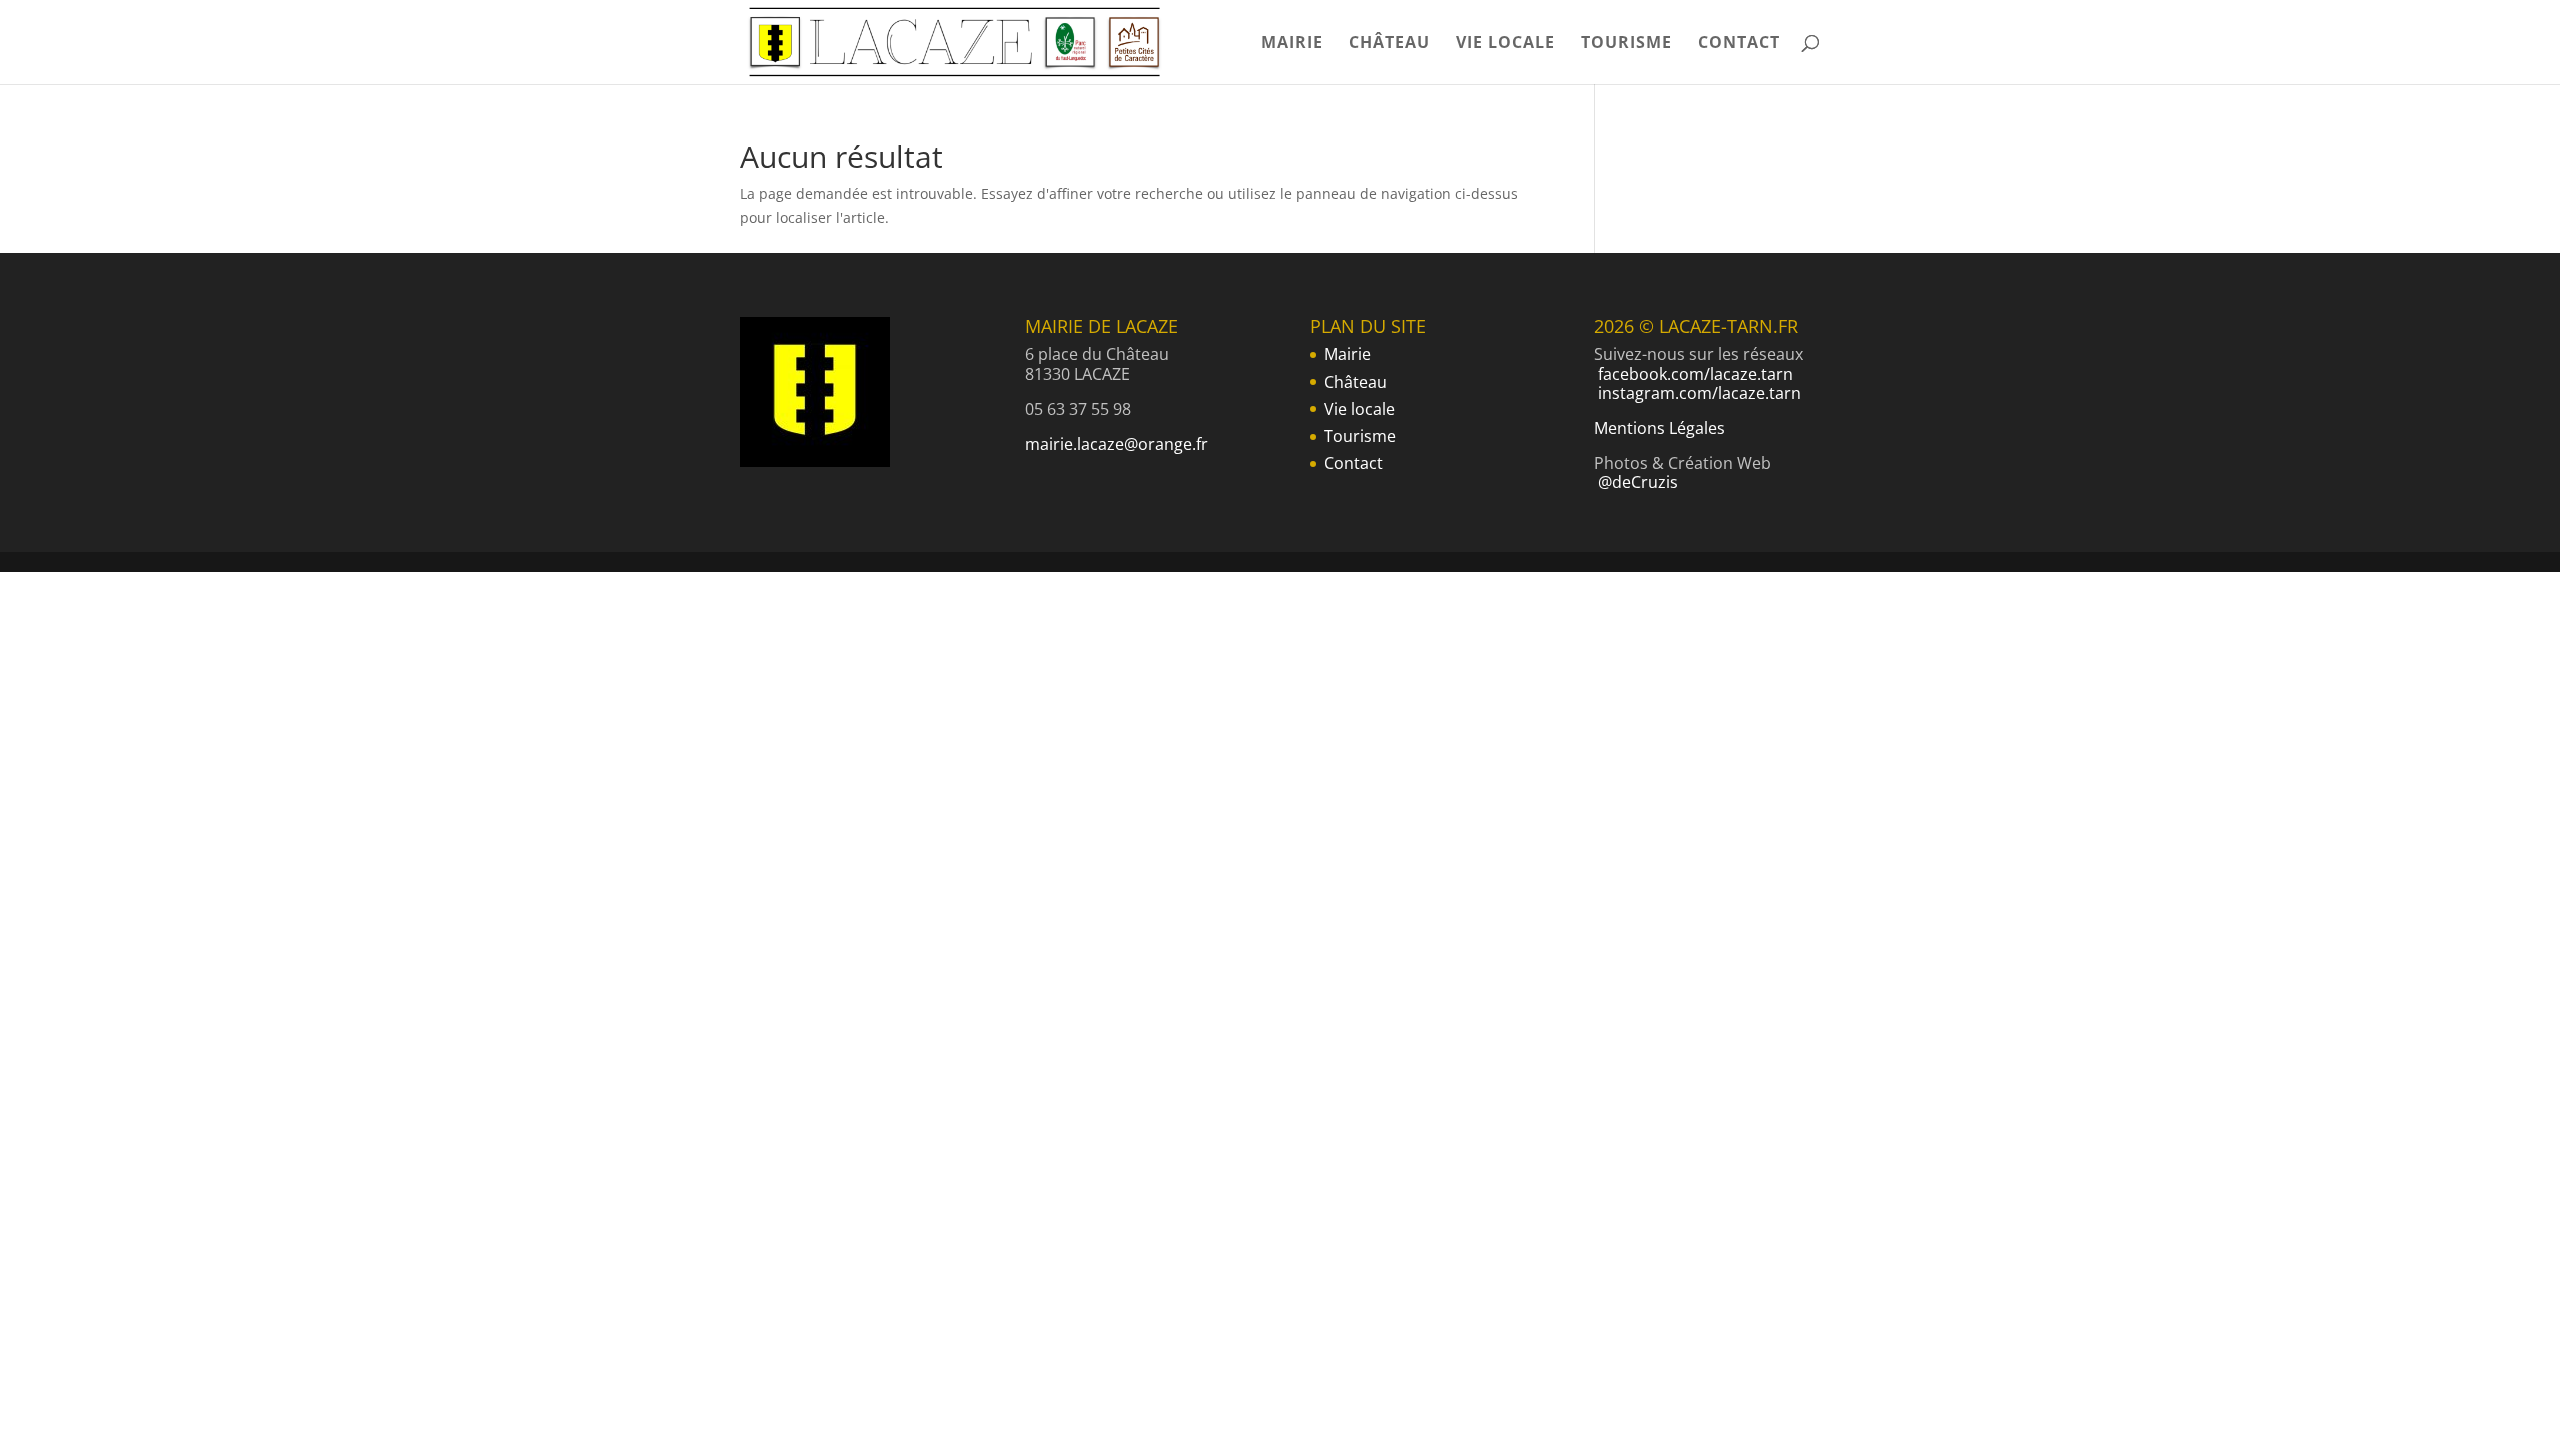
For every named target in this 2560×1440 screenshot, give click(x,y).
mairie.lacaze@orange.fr (1116, 444)
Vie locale (1505, 44)
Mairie (1292, 44)
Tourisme (1626, 44)
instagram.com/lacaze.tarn (1699, 393)
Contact (1739, 44)
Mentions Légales (1659, 428)
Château (1389, 44)
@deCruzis (1638, 482)
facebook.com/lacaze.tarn (1695, 374)
